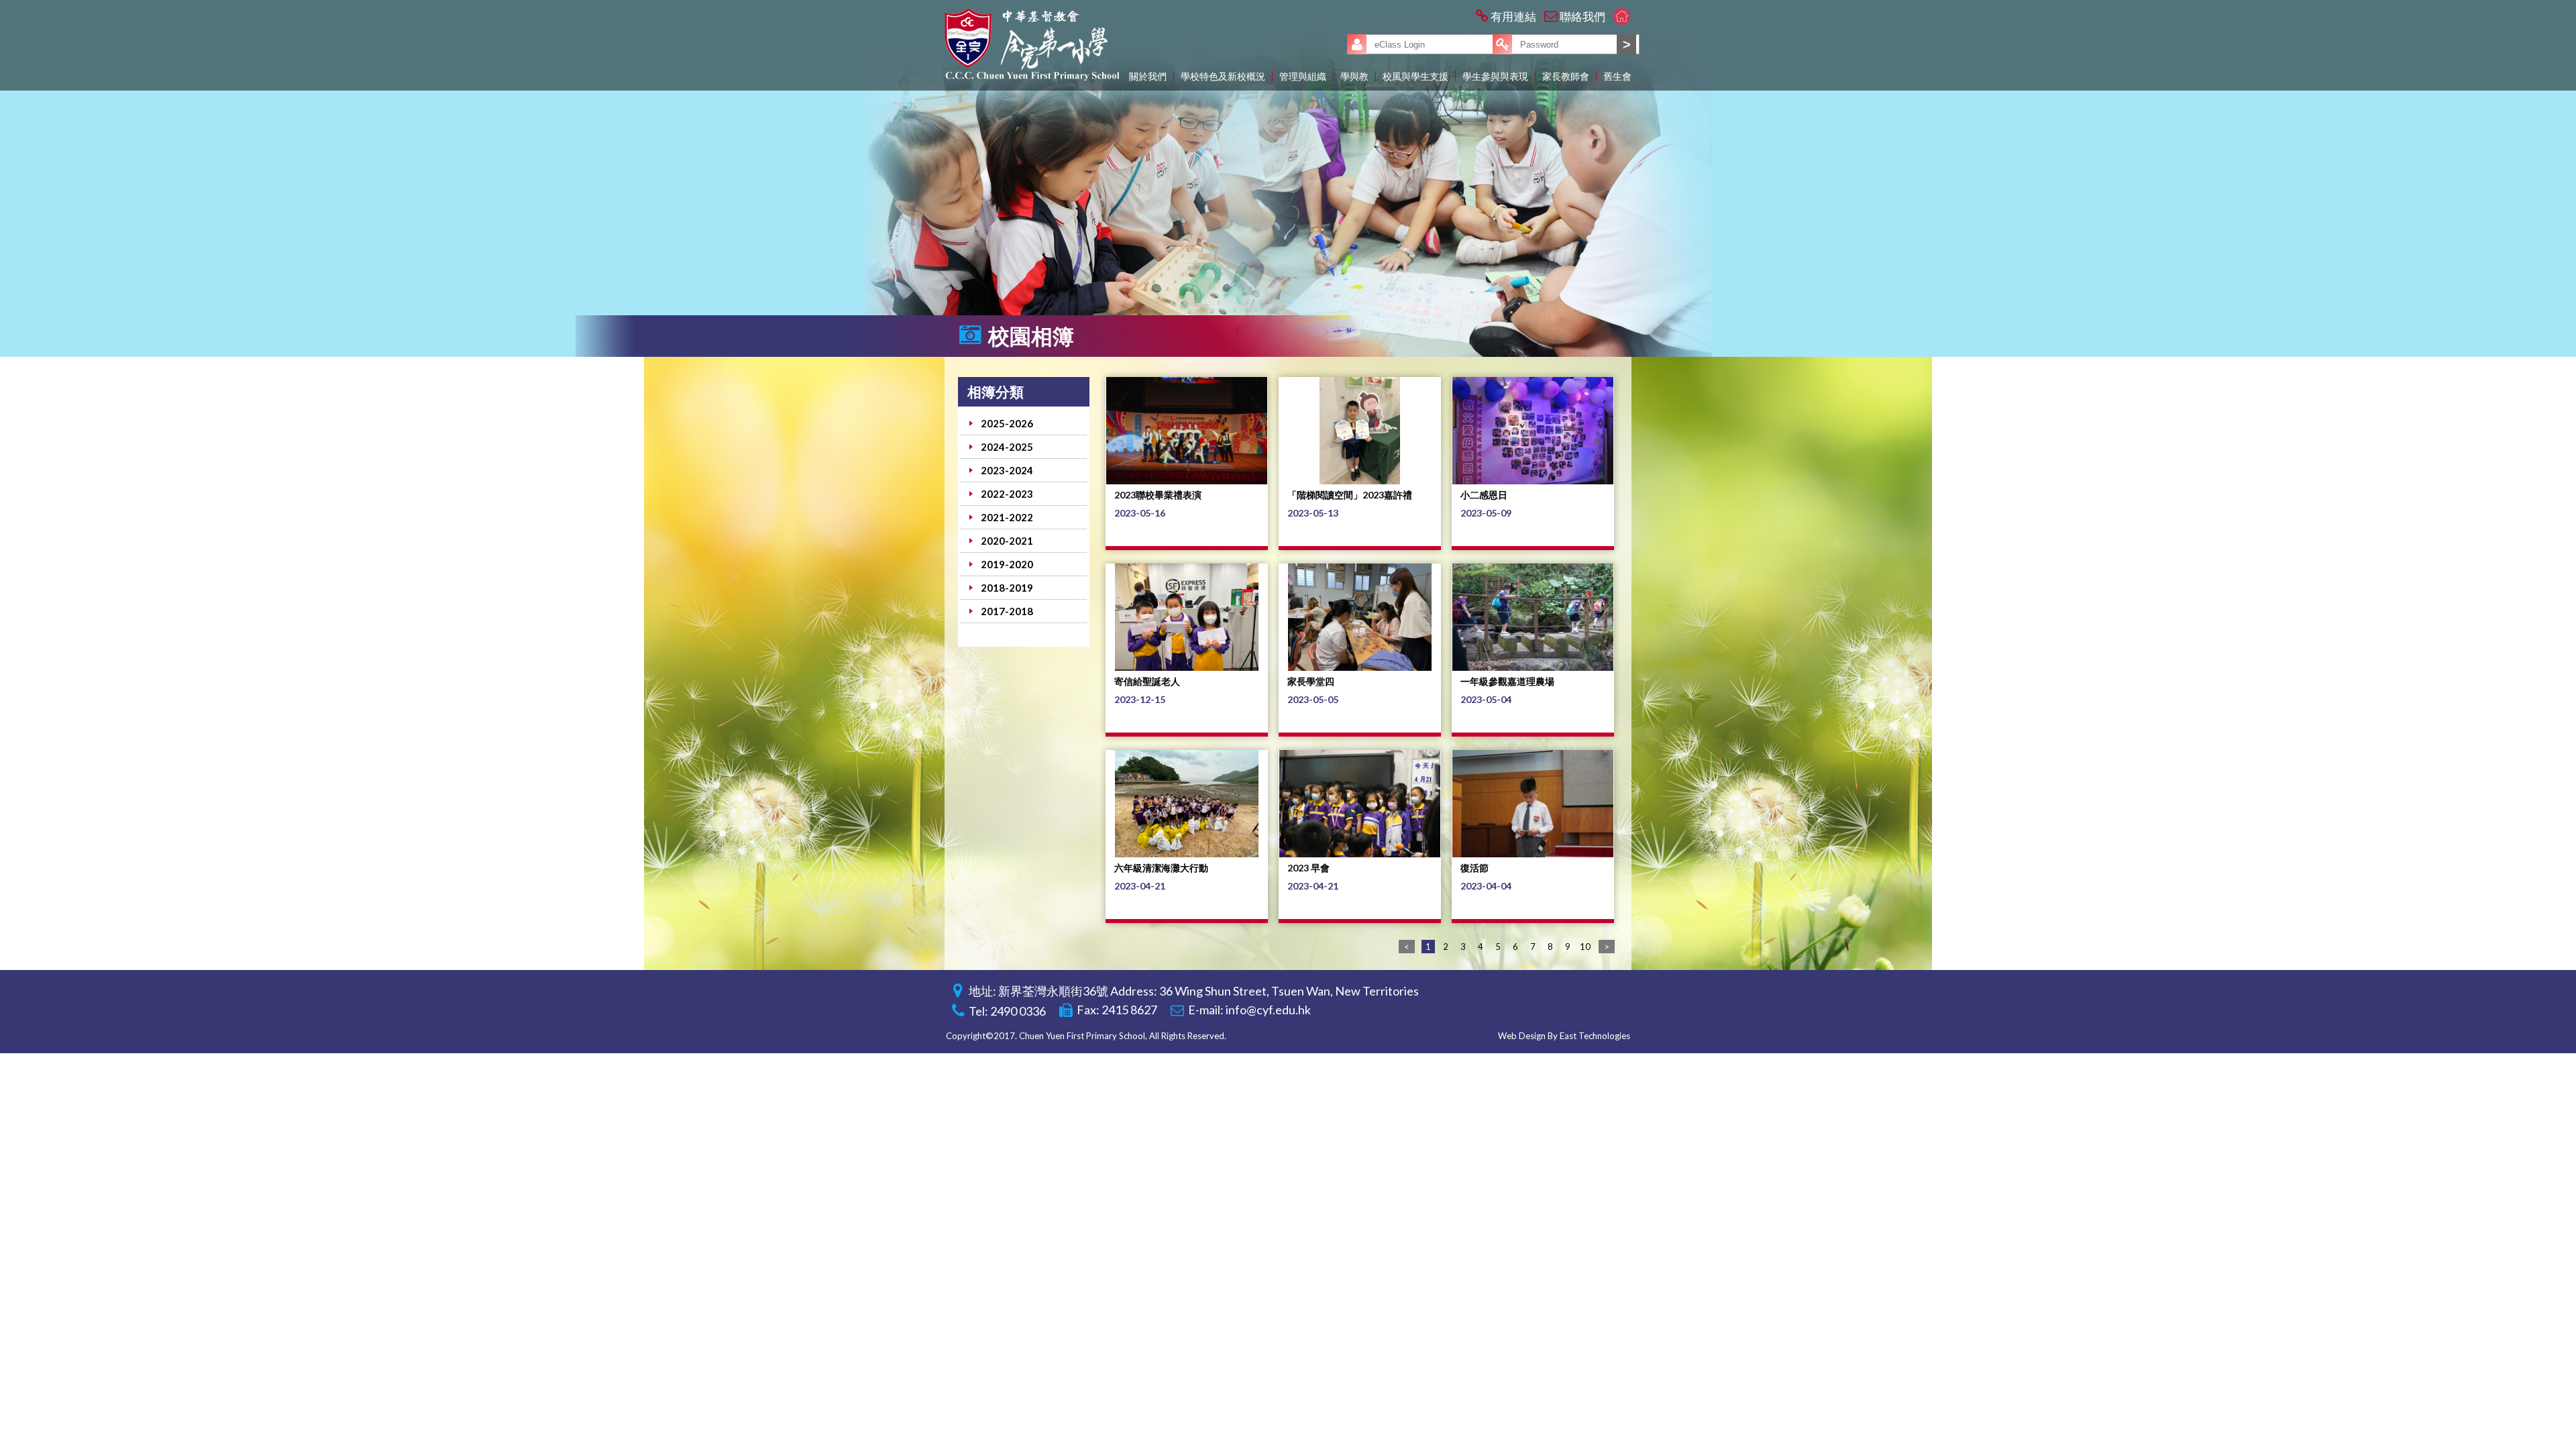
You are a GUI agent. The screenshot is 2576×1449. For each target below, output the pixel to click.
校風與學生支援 (1415, 76)
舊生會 (1617, 76)
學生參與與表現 (1495, 76)
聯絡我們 (1582, 16)
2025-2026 (1007, 423)
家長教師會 (1566, 76)
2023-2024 (1007, 470)
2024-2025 (1007, 447)
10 (1585, 947)
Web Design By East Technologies (1564, 1036)
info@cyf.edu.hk (1268, 1010)
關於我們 (1148, 76)
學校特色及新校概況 (1223, 76)
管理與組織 (1303, 76)
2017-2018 (1007, 611)
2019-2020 (1007, 564)
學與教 (1354, 76)
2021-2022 (1007, 517)
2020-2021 (1007, 541)
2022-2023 (1007, 494)
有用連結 (1513, 16)
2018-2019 (1007, 588)
